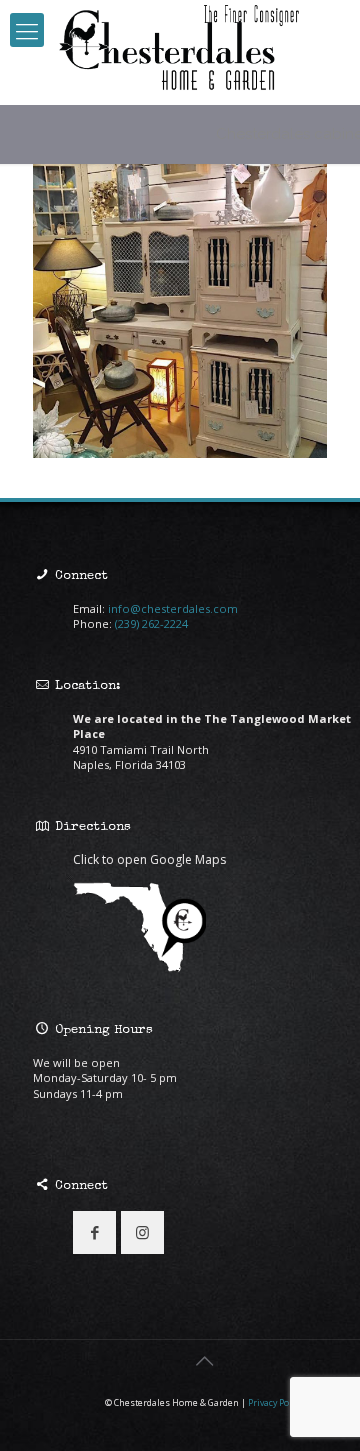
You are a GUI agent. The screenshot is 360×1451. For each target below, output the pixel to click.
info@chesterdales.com (173, 608)
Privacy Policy (275, 1403)
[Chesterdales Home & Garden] (180, 47)
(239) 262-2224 (151, 623)
